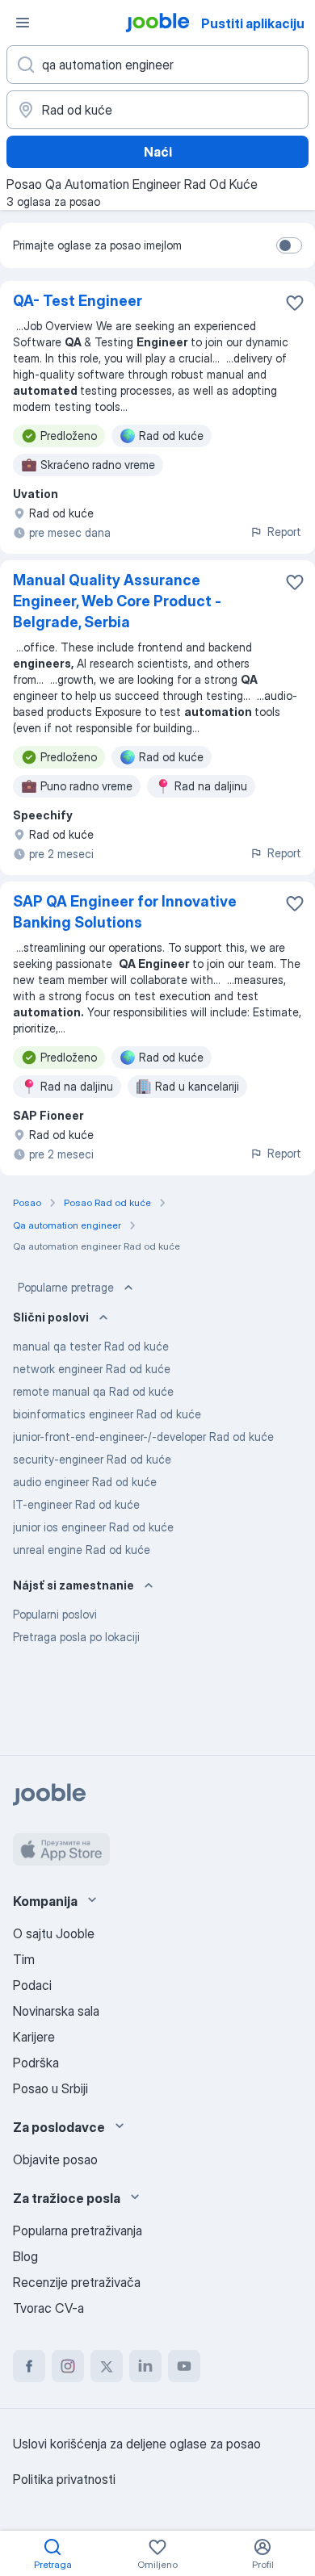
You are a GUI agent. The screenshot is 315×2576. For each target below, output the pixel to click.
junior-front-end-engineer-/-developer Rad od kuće (143, 1437)
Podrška (36, 2063)
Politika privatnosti (64, 2479)
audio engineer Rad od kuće (85, 1482)
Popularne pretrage (66, 1287)
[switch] (289, 245)
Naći (158, 152)
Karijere (34, 2037)
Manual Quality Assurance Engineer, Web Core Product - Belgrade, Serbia (117, 601)
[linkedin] (145, 2366)
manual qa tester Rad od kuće (91, 1346)
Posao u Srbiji (50, 2088)
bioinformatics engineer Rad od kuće (107, 1414)
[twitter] (107, 2366)
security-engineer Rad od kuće (92, 1459)
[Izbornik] (23, 23)
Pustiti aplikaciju (253, 23)
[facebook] (29, 2366)
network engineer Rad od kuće (92, 1369)
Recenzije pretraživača (77, 2282)
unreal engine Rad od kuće (82, 1550)
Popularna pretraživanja (78, 2230)
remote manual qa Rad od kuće (93, 1391)
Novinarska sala (56, 2011)
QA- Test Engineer (78, 301)
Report (284, 532)
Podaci (32, 1985)
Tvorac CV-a (48, 2308)
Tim (24, 1959)
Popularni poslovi (55, 1614)
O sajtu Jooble (54, 1933)
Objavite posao (55, 2159)
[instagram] (68, 2366)
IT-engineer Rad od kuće (76, 1504)
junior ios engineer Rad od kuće (93, 1527)
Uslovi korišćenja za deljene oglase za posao (137, 2444)
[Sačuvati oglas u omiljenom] (295, 303)
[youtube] (184, 2366)
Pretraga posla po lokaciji (76, 1637)
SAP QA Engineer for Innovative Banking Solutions (125, 912)
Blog (25, 2256)
